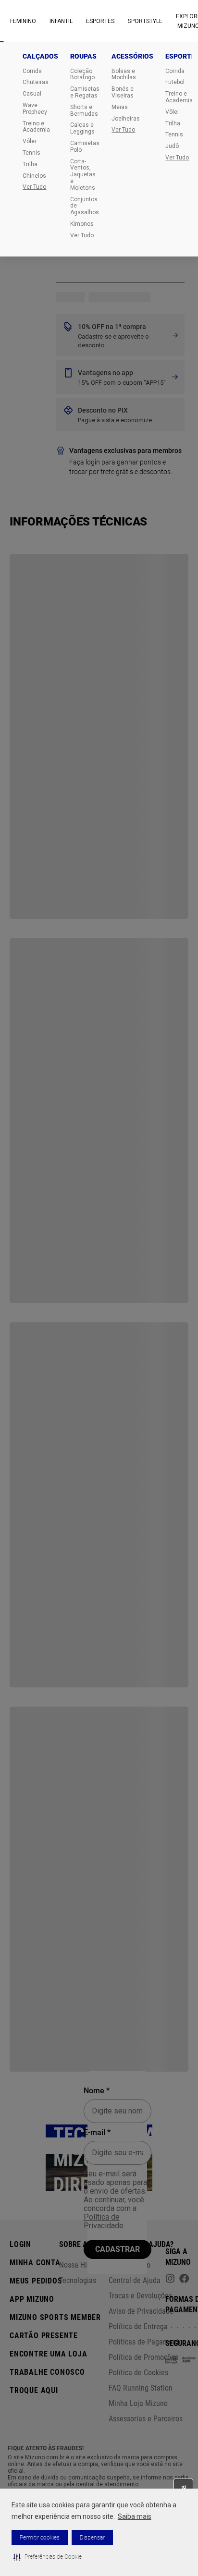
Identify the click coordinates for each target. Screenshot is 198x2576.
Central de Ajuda (135, 2280)
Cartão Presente (44, 2336)
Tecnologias (78, 2280)
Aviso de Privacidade (141, 2311)
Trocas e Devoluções (140, 2296)
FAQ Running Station (141, 2388)
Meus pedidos (36, 2281)
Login (20, 2244)
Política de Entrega (138, 2326)
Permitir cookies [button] (40, 2538)
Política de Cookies (138, 2373)
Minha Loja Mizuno (138, 2403)
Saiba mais (135, 2516)
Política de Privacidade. (104, 2221)
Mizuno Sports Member (55, 2317)
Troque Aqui (34, 2390)
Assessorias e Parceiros (146, 2419)
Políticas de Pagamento (146, 2342)
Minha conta (35, 2263)
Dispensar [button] (92, 2538)
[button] (48, 2557)
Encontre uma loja (49, 2354)
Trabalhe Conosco (47, 2372)
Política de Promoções (143, 2357)
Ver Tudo (34, 187)
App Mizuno (32, 2299)
